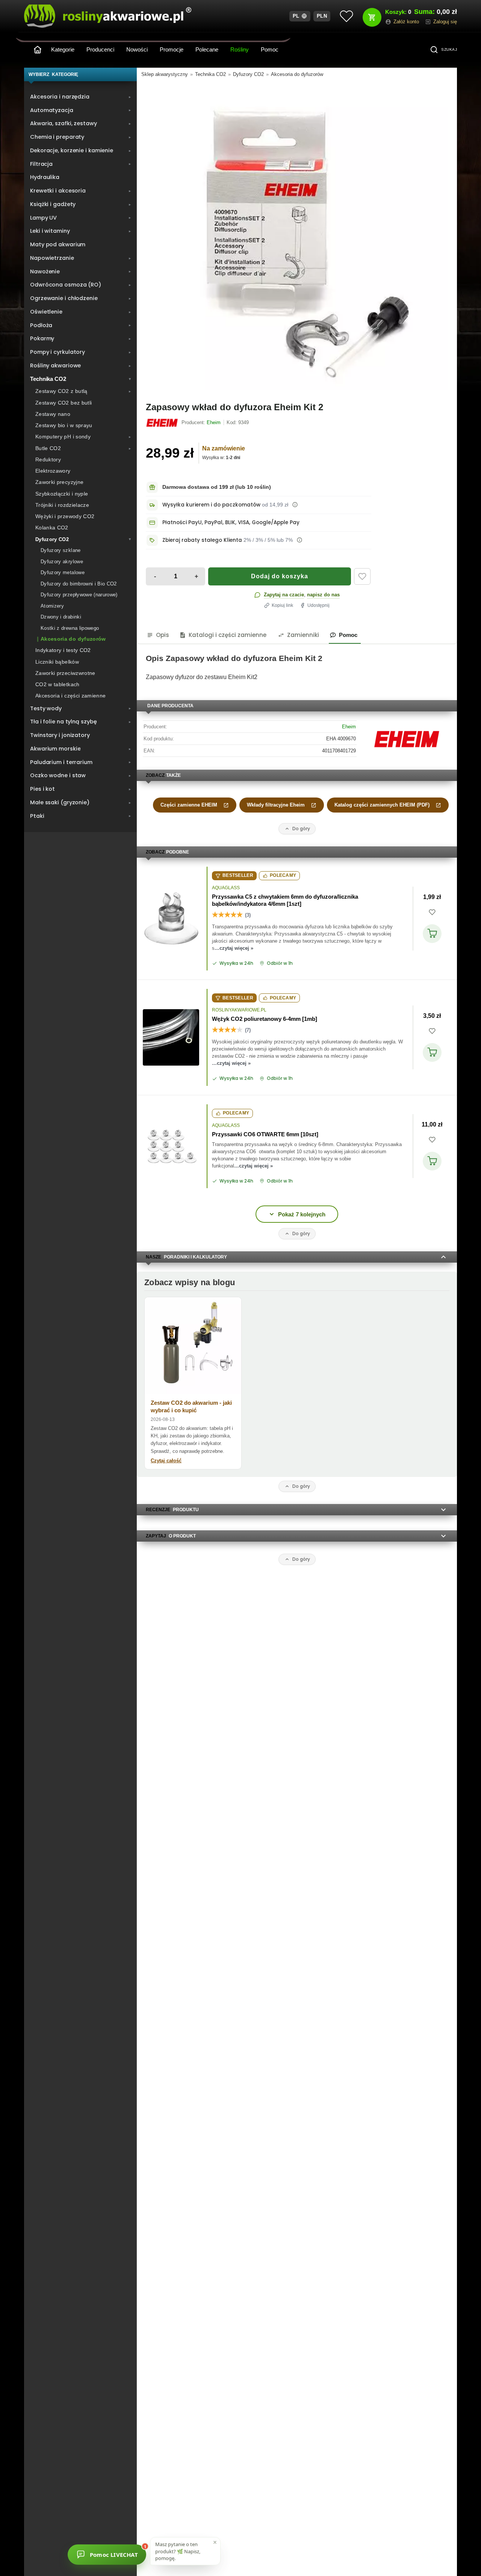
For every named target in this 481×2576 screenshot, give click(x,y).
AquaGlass (226, 888)
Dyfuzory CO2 (248, 74)
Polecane (207, 49)
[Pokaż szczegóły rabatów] (299, 540)
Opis (163, 635)
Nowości (137, 49)
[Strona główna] (38, 50)
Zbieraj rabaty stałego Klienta (202, 540)
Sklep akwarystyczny (165, 74)
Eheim (349, 727)
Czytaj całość (166, 1461)
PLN (322, 16)
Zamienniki (303, 635)
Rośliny (240, 49)
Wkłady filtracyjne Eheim (276, 805)
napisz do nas (323, 595)
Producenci (100, 49)
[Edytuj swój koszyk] (372, 17)
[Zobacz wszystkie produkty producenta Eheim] (163, 423)
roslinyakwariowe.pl (239, 1010)
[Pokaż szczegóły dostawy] (295, 505)
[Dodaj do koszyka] (432, 934)
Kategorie (63, 49)
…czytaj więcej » (234, 948)
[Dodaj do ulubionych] (362, 576)
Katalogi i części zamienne (228, 635)
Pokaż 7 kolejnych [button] (302, 1214)
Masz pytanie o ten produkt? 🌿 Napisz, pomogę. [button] (178, 2550)
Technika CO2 (210, 74)
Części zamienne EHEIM (189, 805)
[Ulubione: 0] (346, 16)
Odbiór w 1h (280, 963)
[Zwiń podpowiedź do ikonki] (215, 2542)
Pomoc (270, 49)
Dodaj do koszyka (280, 576)
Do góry (301, 829)
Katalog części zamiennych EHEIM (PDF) (382, 805)
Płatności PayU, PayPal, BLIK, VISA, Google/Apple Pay (231, 522)
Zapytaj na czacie (284, 595)
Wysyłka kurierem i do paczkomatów (211, 505)
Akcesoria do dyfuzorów (297, 74)
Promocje (172, 49)
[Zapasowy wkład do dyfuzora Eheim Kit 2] (297, 238)
